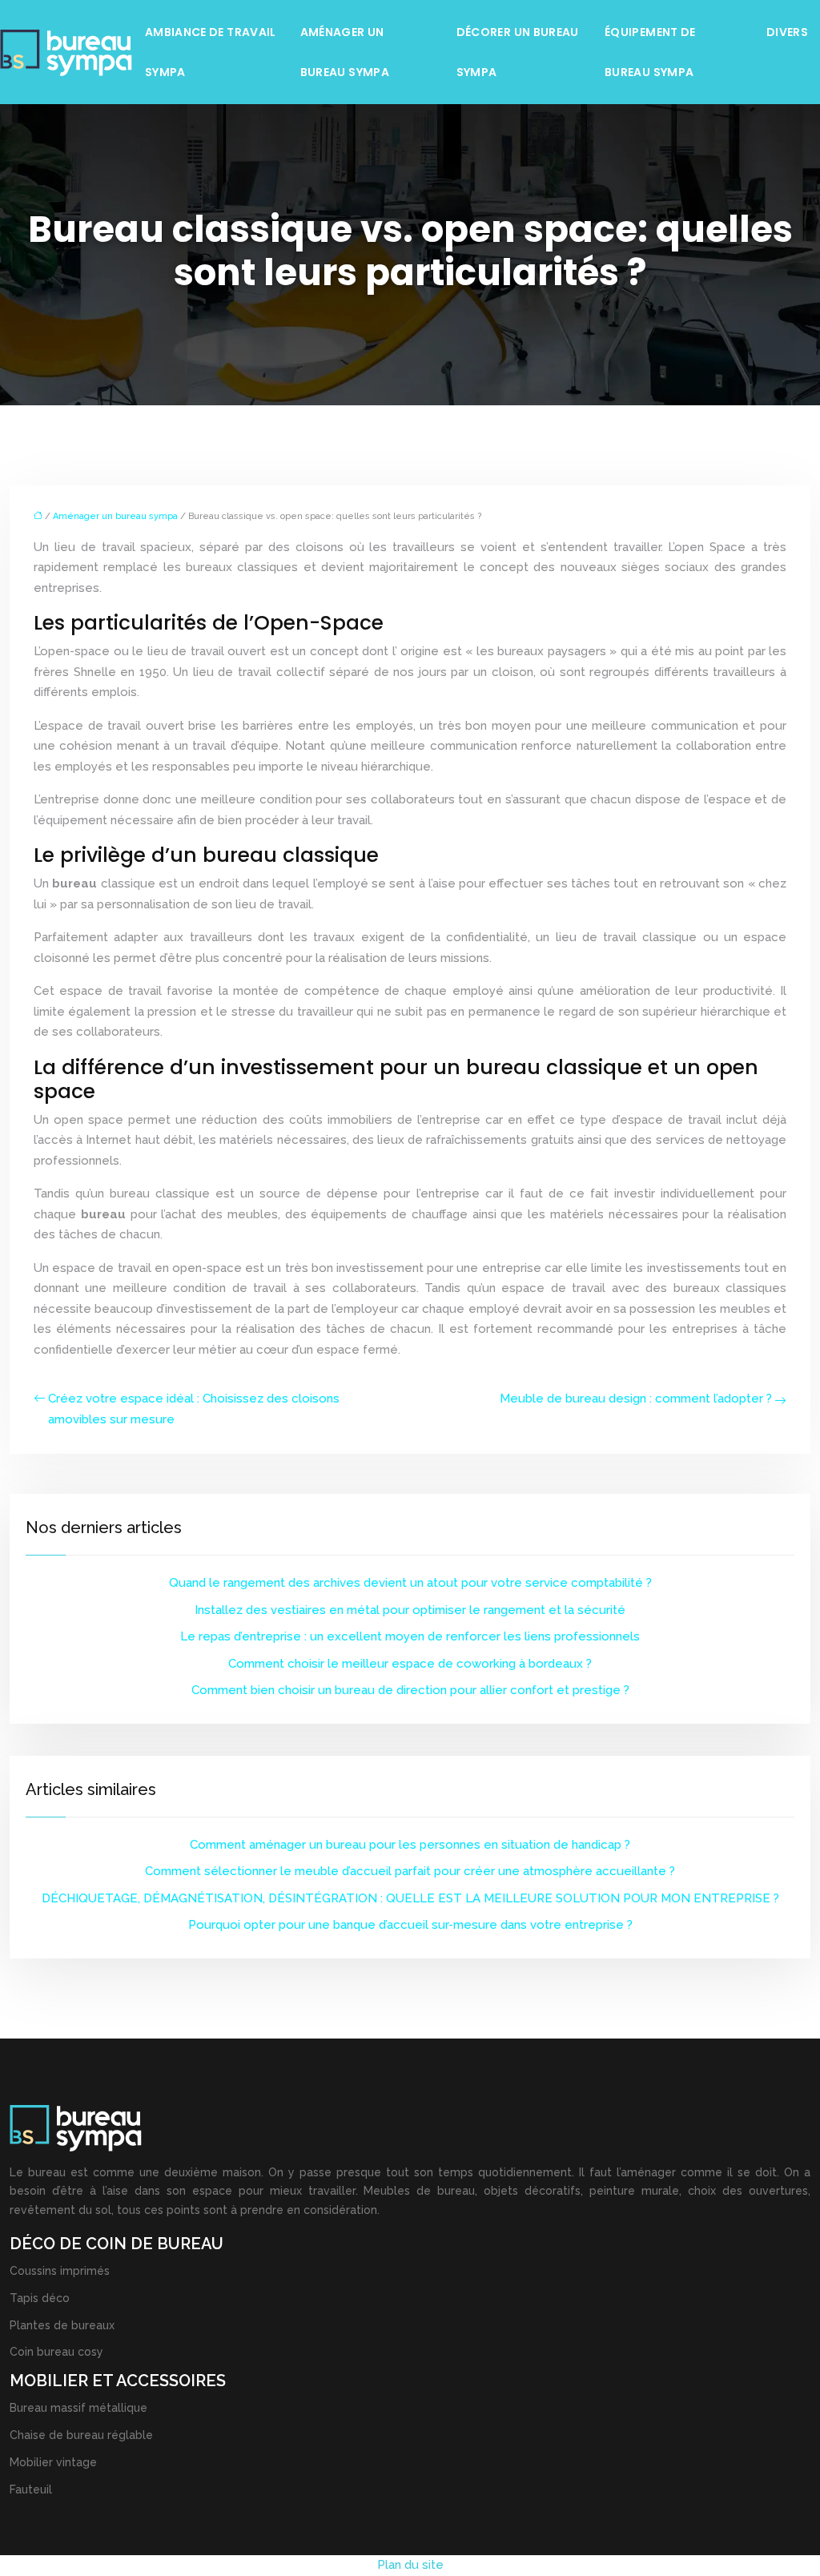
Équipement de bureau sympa (650, 52)
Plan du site (410, 2565)
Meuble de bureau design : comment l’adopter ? (636, 1399)
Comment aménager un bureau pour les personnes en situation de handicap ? (410, 1845)
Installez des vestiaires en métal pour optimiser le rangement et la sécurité (410, 1610)
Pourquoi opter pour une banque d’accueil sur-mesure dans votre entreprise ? (410, 1925)
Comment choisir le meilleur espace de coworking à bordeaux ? (410, 1664)
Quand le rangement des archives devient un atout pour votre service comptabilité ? (410, 1583)
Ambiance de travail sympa (211, 52)
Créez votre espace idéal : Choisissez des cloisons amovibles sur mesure (194, 1409)
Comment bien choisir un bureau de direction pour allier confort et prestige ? (410, 1690)
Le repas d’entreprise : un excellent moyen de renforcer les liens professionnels (410, 1636)
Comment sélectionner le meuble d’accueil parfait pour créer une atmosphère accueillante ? (410, 1871)
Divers (787, 32)
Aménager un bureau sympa (345, 52)
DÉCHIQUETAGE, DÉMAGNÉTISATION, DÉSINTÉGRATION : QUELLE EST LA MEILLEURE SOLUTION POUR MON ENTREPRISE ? (410, 1898)
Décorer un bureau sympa (518, 52)
